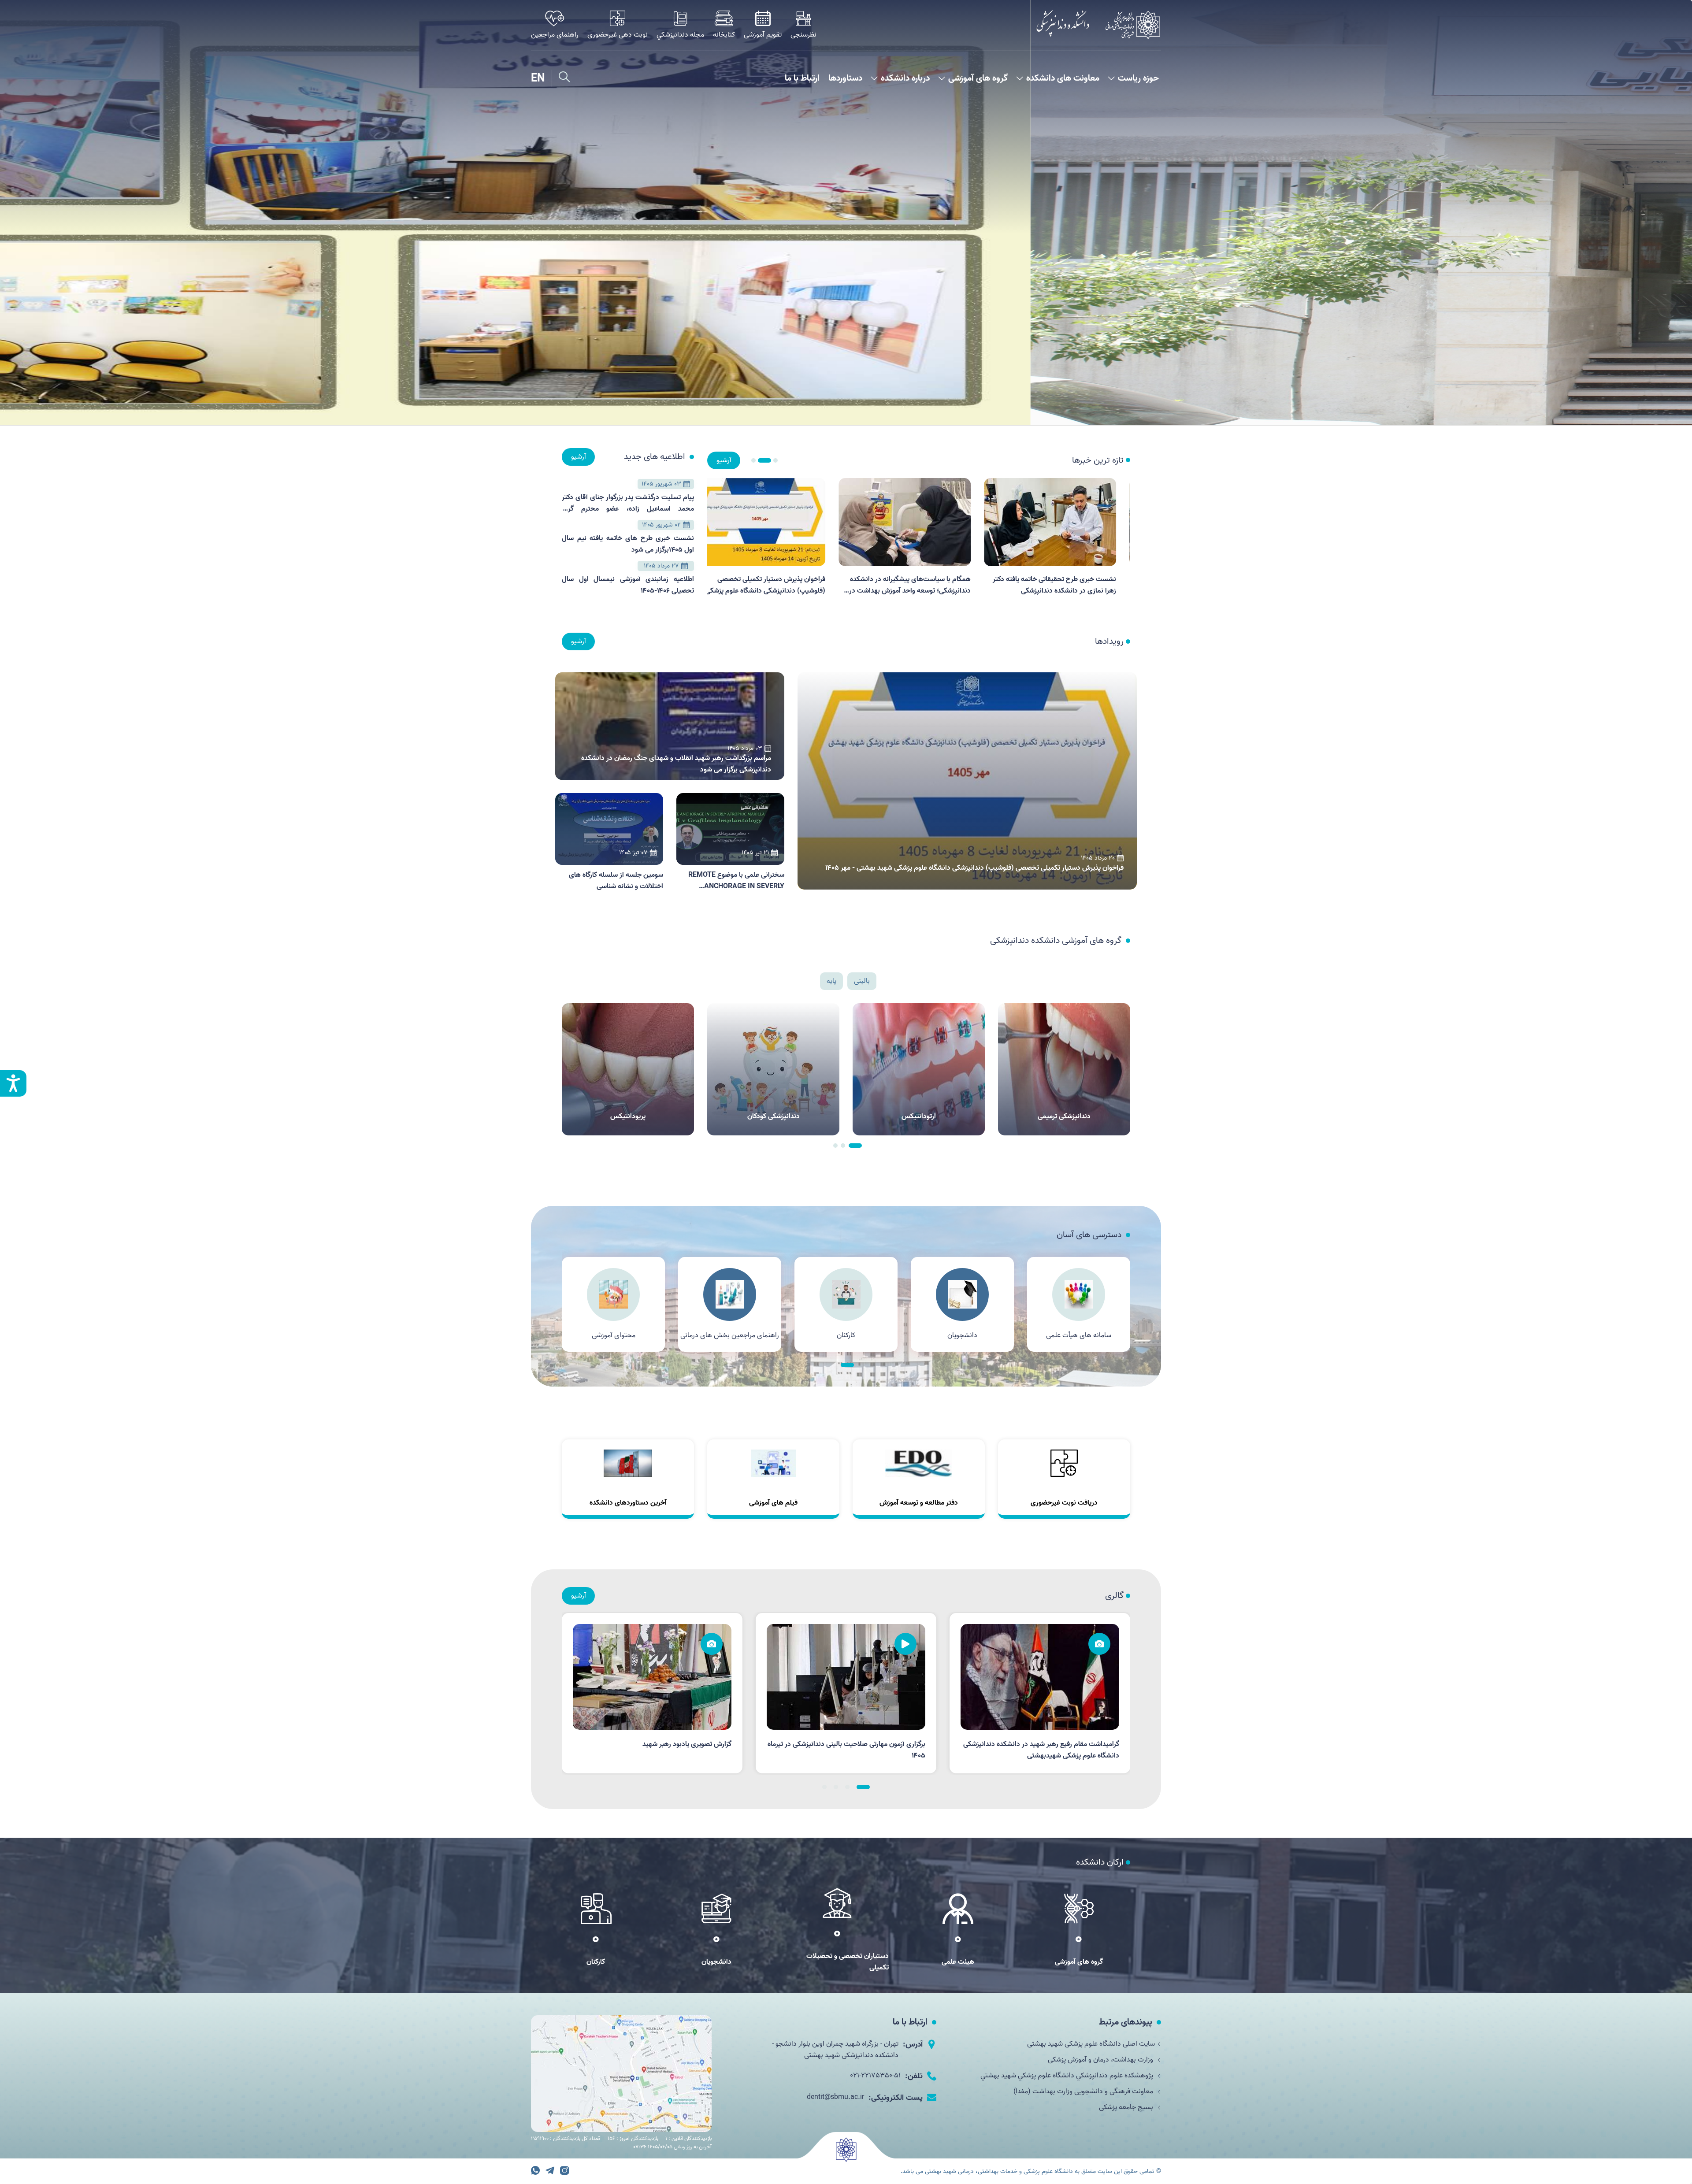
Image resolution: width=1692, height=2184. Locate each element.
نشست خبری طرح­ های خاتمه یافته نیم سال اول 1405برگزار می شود (628, 544)
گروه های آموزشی (978, 79)
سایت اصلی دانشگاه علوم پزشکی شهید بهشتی (1091, 2044)
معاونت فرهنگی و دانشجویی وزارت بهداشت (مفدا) (1084, 2091)
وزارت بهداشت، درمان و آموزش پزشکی (1101, 2060)
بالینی (862, 981)
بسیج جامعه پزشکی (1127, 2107)
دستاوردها (845, 79)
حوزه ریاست (1138, 79)
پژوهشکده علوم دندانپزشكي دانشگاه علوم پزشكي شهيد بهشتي (1068, 2076)
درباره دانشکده (905, 79)
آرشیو (724, 460)
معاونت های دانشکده (1063, 79)
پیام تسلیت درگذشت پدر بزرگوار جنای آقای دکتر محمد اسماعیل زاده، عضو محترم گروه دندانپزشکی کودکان (628, 504)
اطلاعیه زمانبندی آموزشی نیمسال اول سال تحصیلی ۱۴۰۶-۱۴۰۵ (628, 585)
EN (538, 78)
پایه (831, 981)
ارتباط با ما (802, 79)
